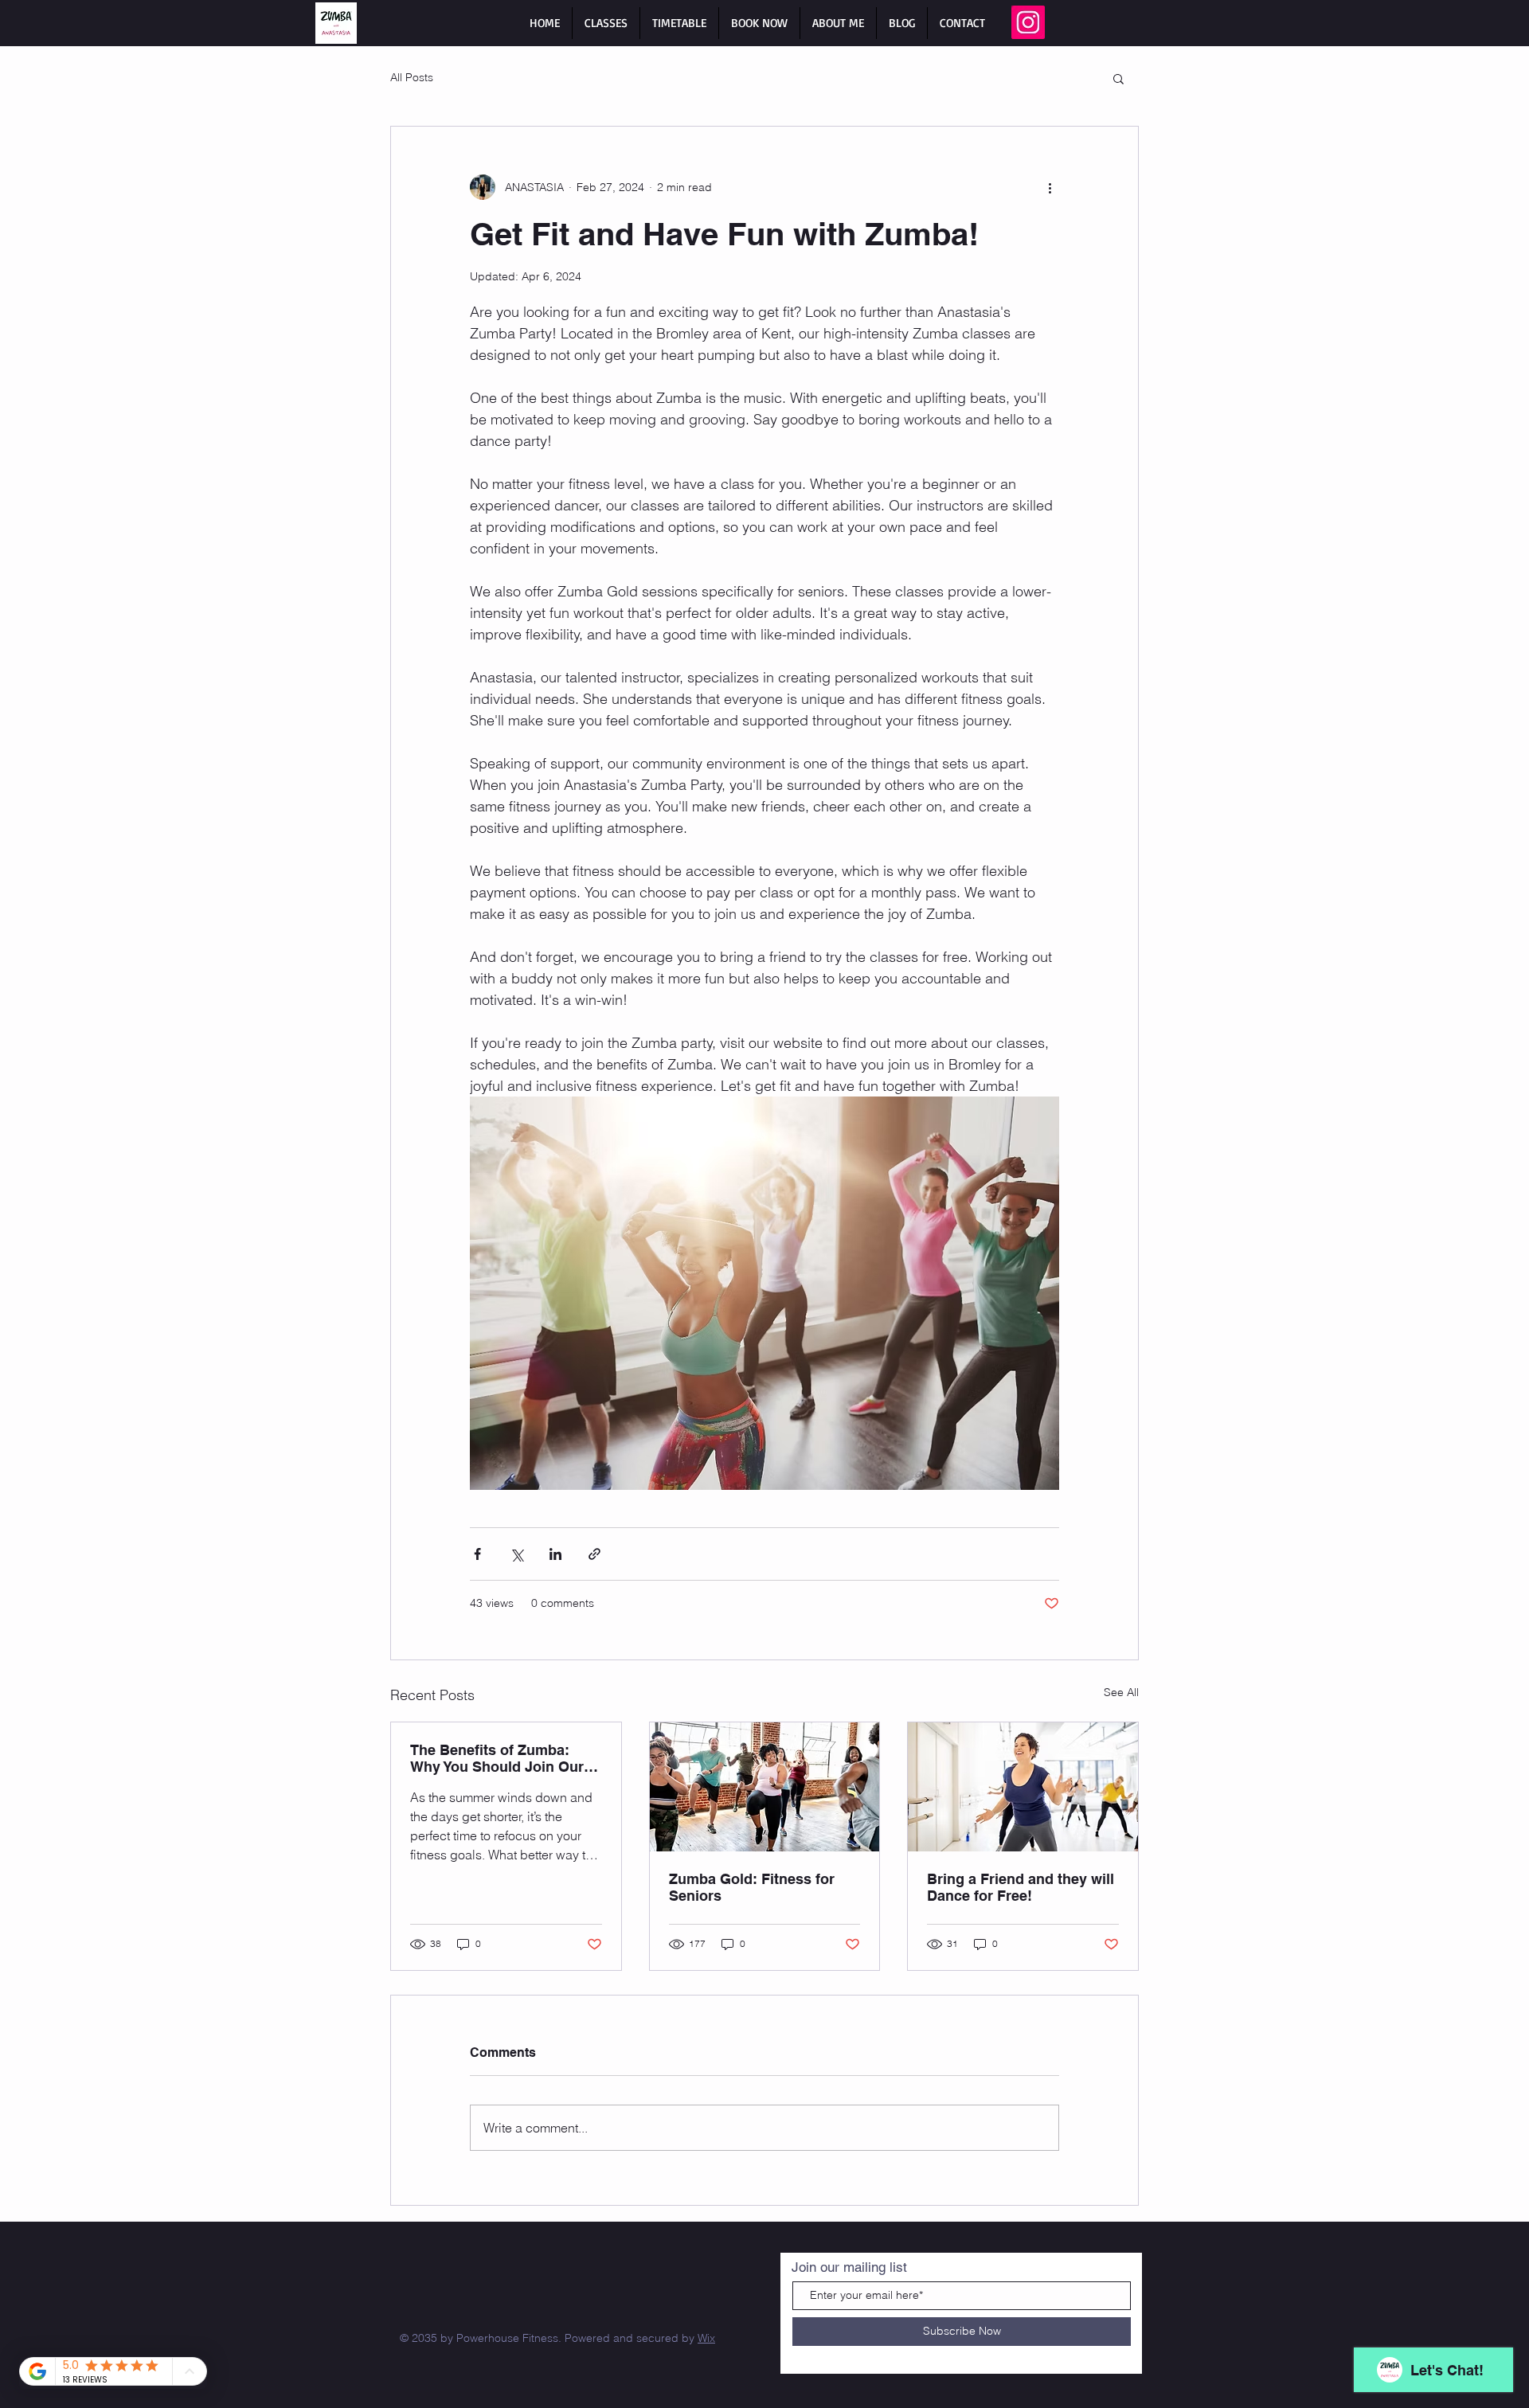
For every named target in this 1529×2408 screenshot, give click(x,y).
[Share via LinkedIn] (555, 1554)
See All (1121, 1692)
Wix (706, 2338)
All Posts (412, 77)
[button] (1118, 78)
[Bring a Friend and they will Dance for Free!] (1023, 1787)
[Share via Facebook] (477, 1554)
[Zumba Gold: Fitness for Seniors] (765, 1787)
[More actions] (1050, 187)
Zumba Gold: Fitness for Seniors (752, 1887)
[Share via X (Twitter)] (516, 1554)
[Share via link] (594, 1554)
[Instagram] (1028, 22)
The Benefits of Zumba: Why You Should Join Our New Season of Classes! (497, 1758)
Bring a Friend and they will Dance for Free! (1021, 1887)
